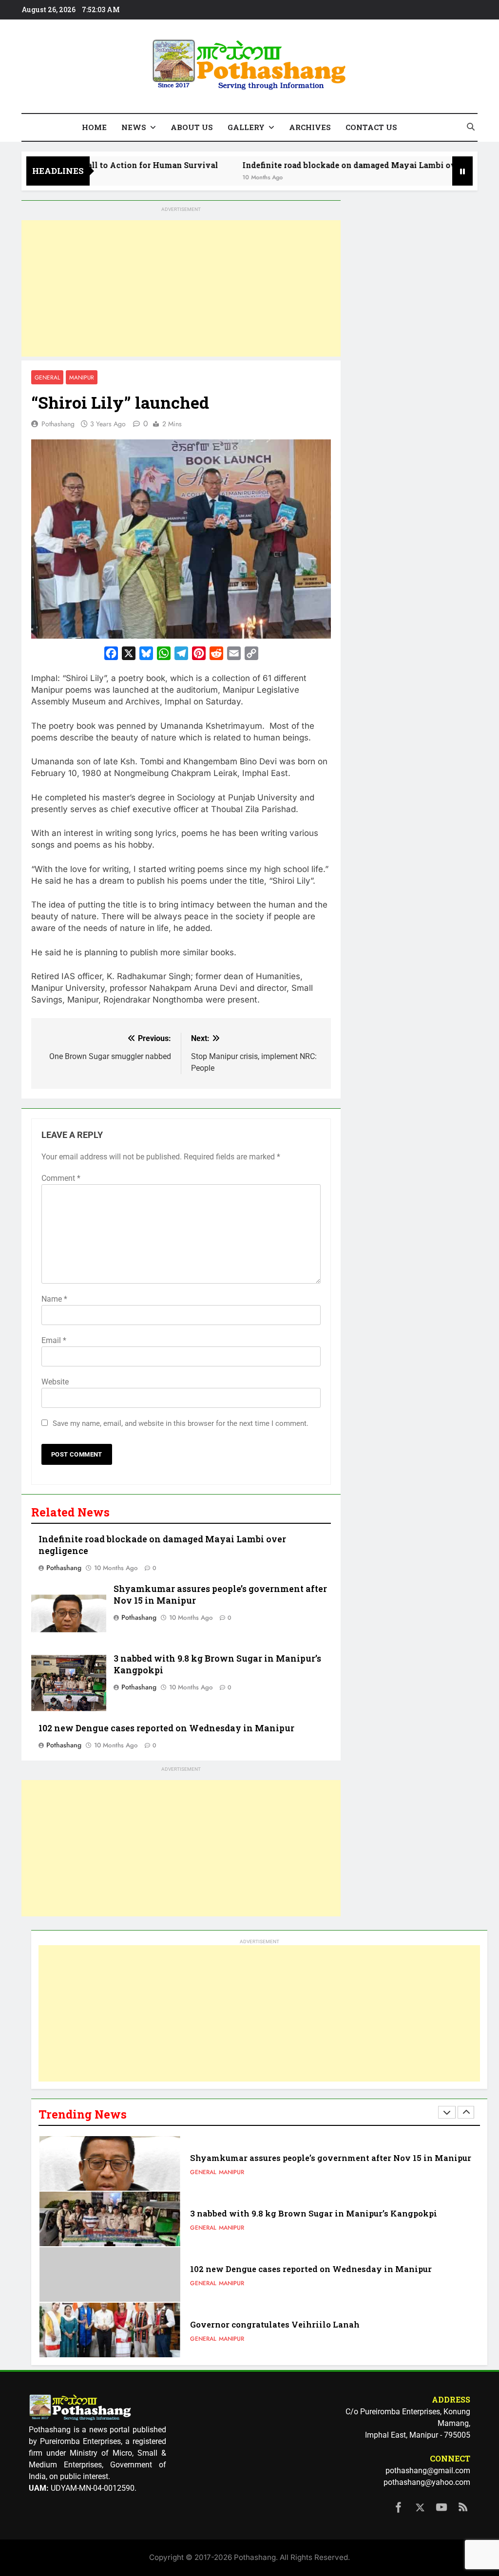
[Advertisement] (181, 288)
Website (55, 1382)
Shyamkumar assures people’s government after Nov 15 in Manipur (331, 2158)
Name (54, 1299)
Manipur (82, 377)
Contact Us (371, 127)
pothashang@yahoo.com (427, 2482)
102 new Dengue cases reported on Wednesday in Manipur (166, 1728)
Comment (61, 1178)
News (134, 127)
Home (94, 127)
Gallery (246, 127)
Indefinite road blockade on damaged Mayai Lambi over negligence (330, 165)
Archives (310, 127)
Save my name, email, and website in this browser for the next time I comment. (181, 1423)
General (47, 377)
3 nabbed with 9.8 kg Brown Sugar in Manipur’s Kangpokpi (314, 2213)
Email (54, 1340)
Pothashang (58, 424)
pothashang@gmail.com (428, 2471)
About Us (192, 127)
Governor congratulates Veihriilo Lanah (275, 2324)
